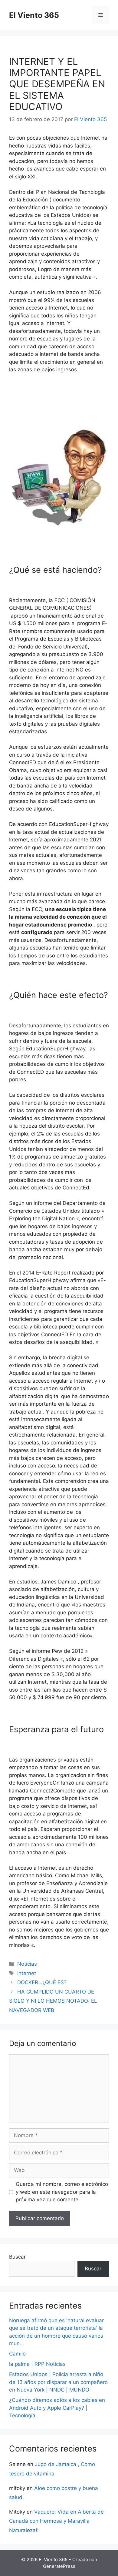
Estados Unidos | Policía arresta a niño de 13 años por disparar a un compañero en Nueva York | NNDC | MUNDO (58, 2382)
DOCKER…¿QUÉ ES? (42, 1982)
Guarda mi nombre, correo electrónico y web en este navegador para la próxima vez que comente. (62, 2192)
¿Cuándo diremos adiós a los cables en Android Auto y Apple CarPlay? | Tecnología (57, 2408)
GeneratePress (59, 2566)
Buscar (17, 2257)
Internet (27, 1973)
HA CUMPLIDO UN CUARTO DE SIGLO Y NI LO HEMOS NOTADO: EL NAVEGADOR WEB (53, 2001)
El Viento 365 (34, 15)
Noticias (27, 1964)
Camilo (17, 2354)
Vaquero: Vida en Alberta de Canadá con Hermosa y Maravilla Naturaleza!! (56, 2521)
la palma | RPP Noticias (37, 2364)
